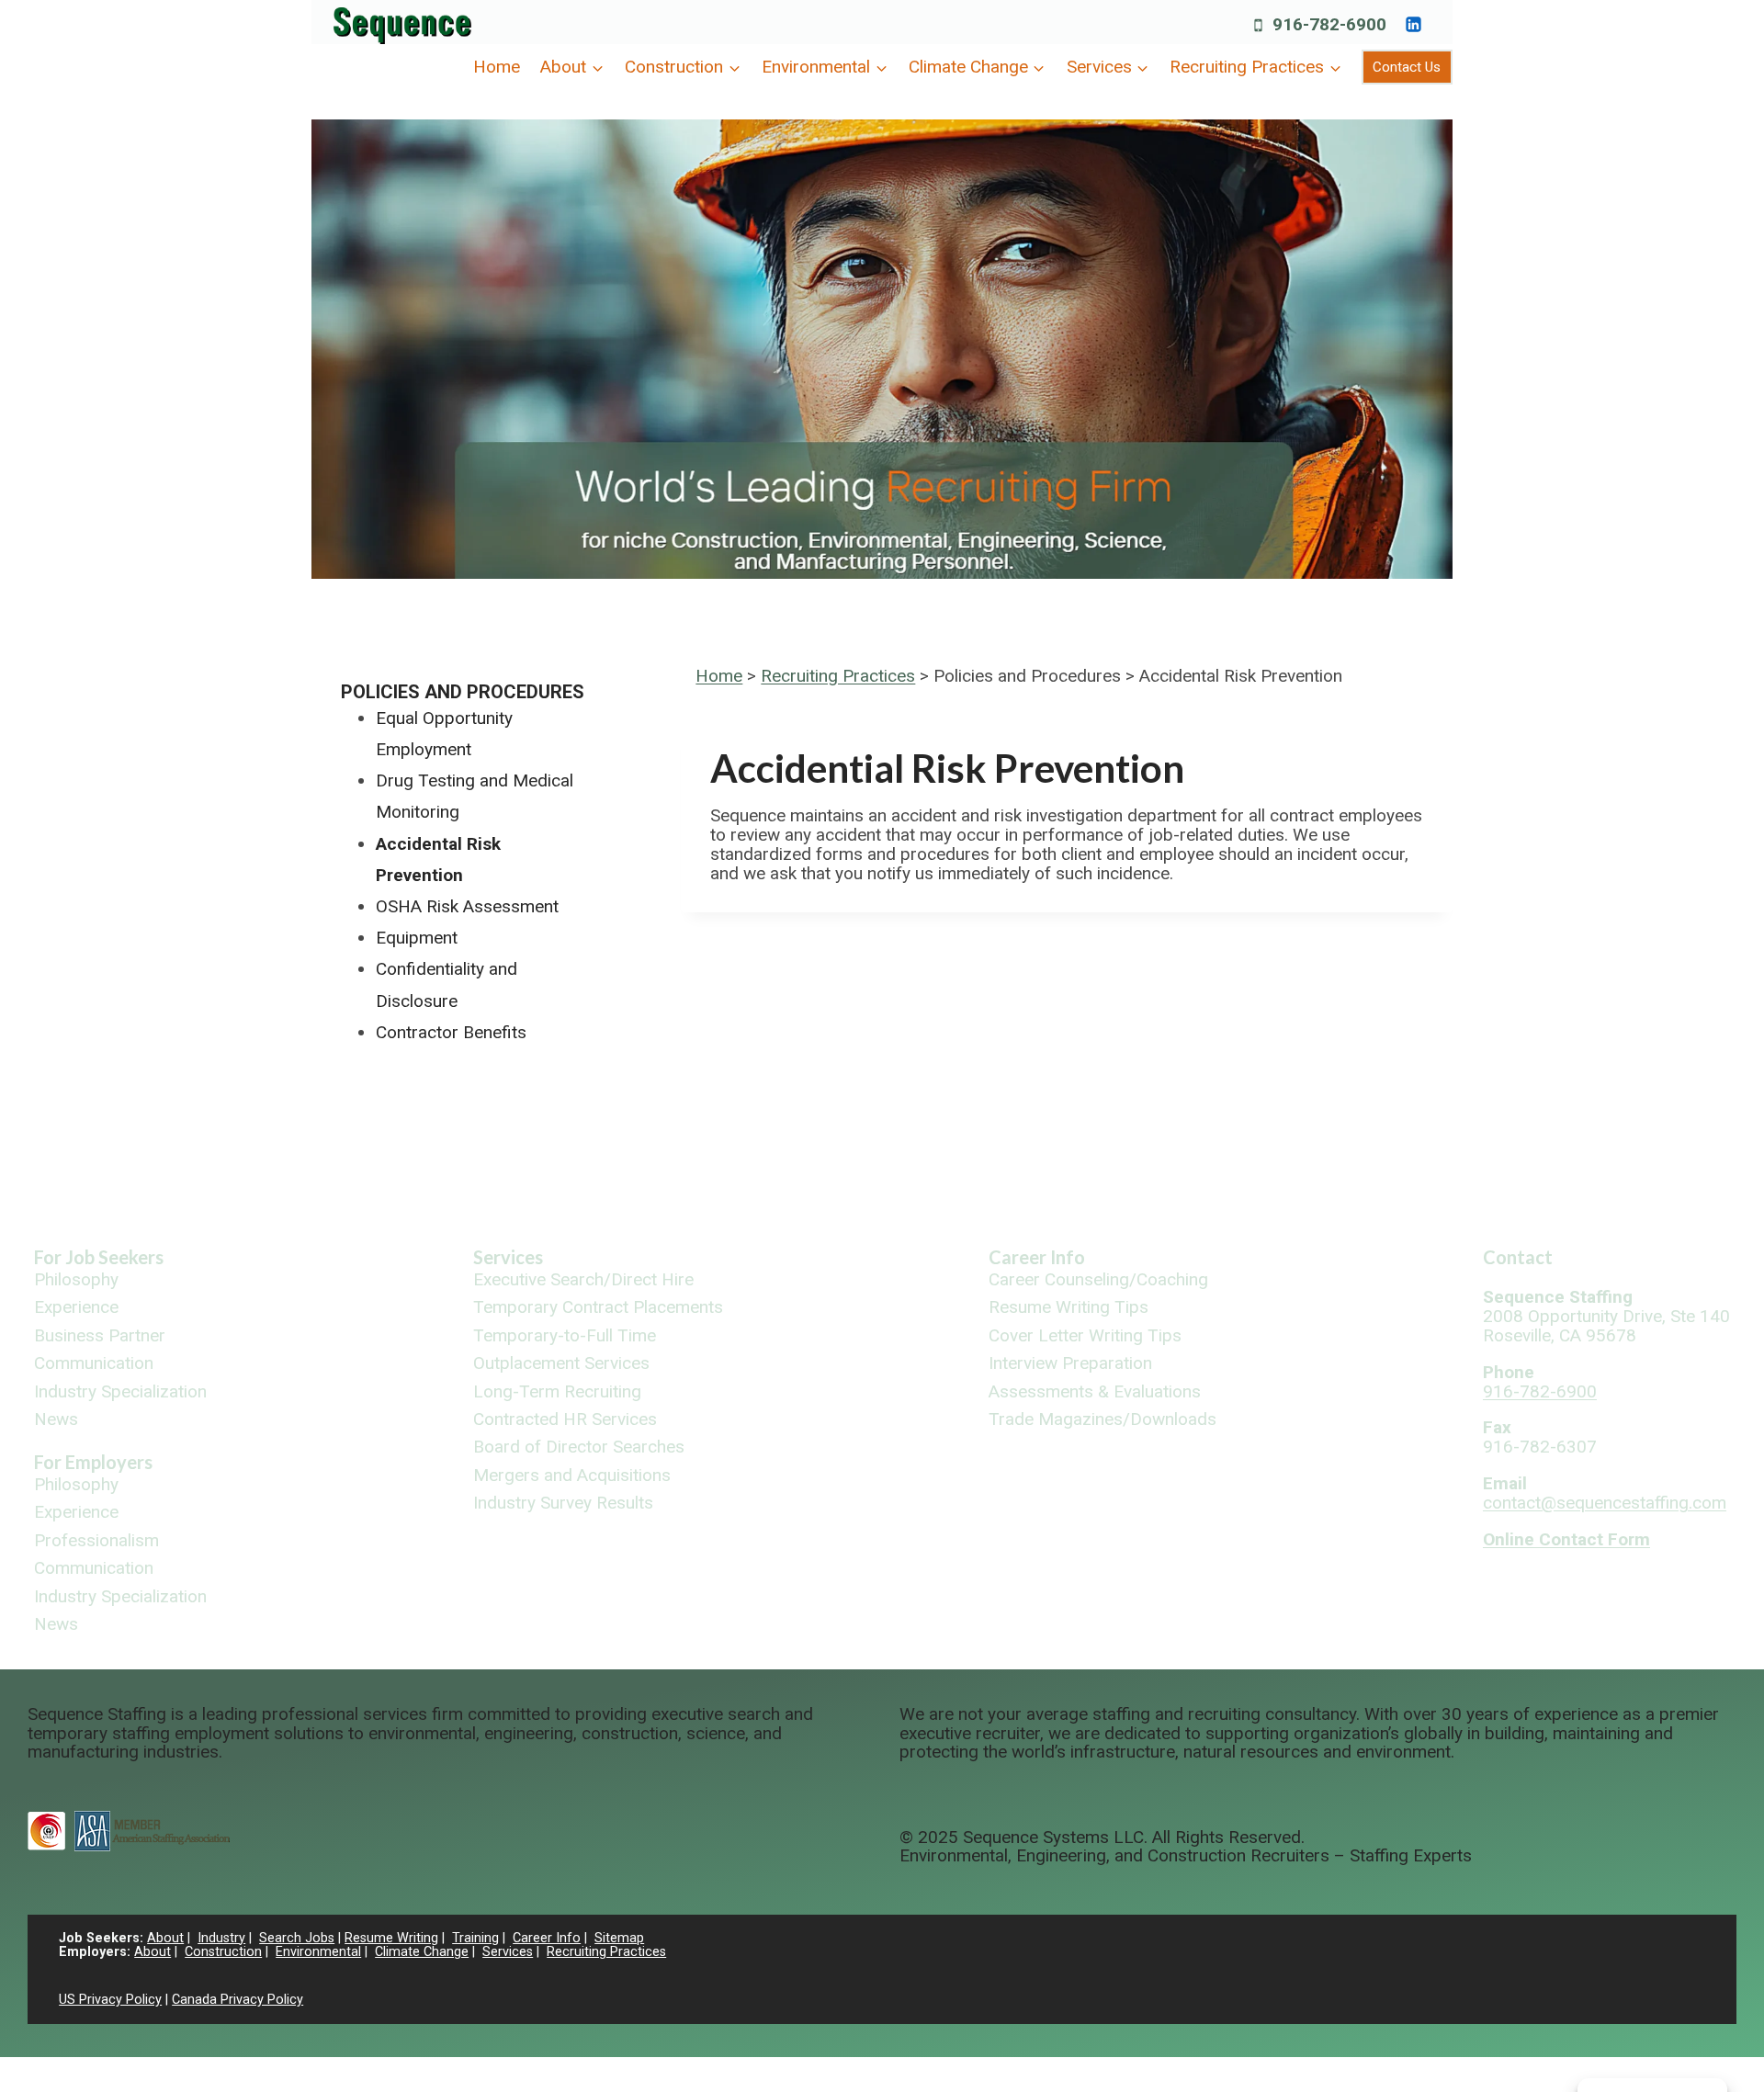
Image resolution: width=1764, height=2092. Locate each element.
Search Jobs (297, 1938)
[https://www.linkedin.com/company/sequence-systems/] (1413, 24)
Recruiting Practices (838, 676)
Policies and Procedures (463, 692)
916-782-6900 (1540, 1391)
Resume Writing (391, 1938)
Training (475, 1938)
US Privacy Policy (110, 2000)
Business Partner (100, 1336)
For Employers (93, 1462)
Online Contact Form (1566, 1539)
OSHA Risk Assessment (467, 906)
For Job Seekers (99, 1257)
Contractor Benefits (451, 1032)
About (165, 1938)
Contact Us (1407, 67)
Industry (221, 1938)
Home (497, 67)
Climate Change (422, 1952)
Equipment (417, 938)
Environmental (318, 1952)
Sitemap (619, 1938)
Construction (223, 1952)
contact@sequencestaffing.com (1605, 1503)
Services (508, 1257)
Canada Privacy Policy (237, 2000)
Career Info (1037, 1257)
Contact (1518, 1257)
